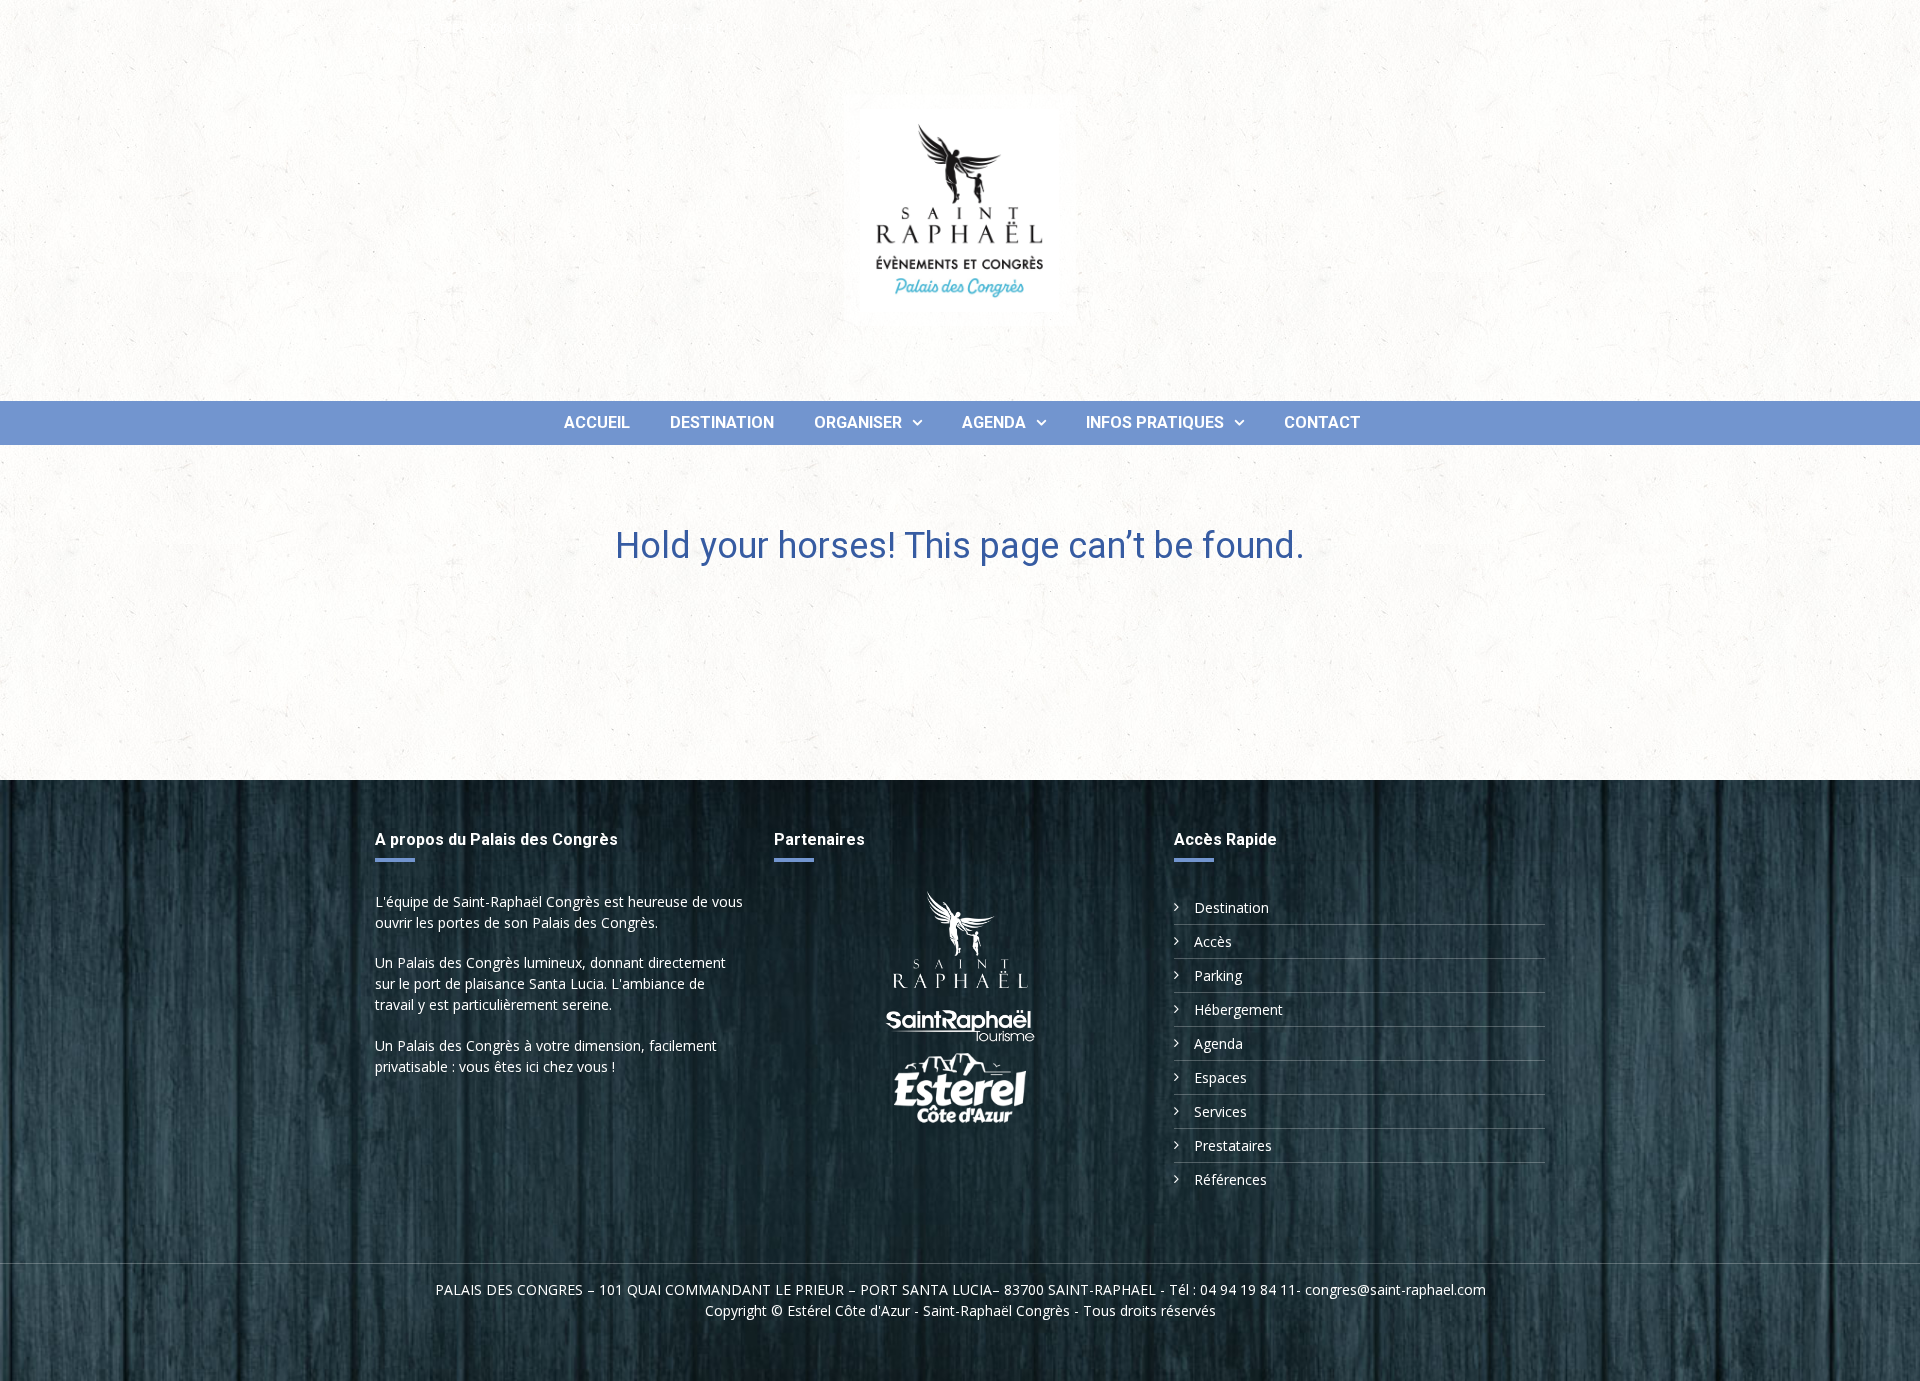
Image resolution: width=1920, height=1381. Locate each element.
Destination (722, 422)
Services (1220, 1111)
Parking (1218, 975)
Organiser (858, 422)
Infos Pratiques (1155, 422)
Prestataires (1233, 1145)
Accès (1213, 941)
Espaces (1220, 1077)
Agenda (994, 422)
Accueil (595, 422)
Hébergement (1238, 1009)
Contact (1322, 422)
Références (1230, 1179)
